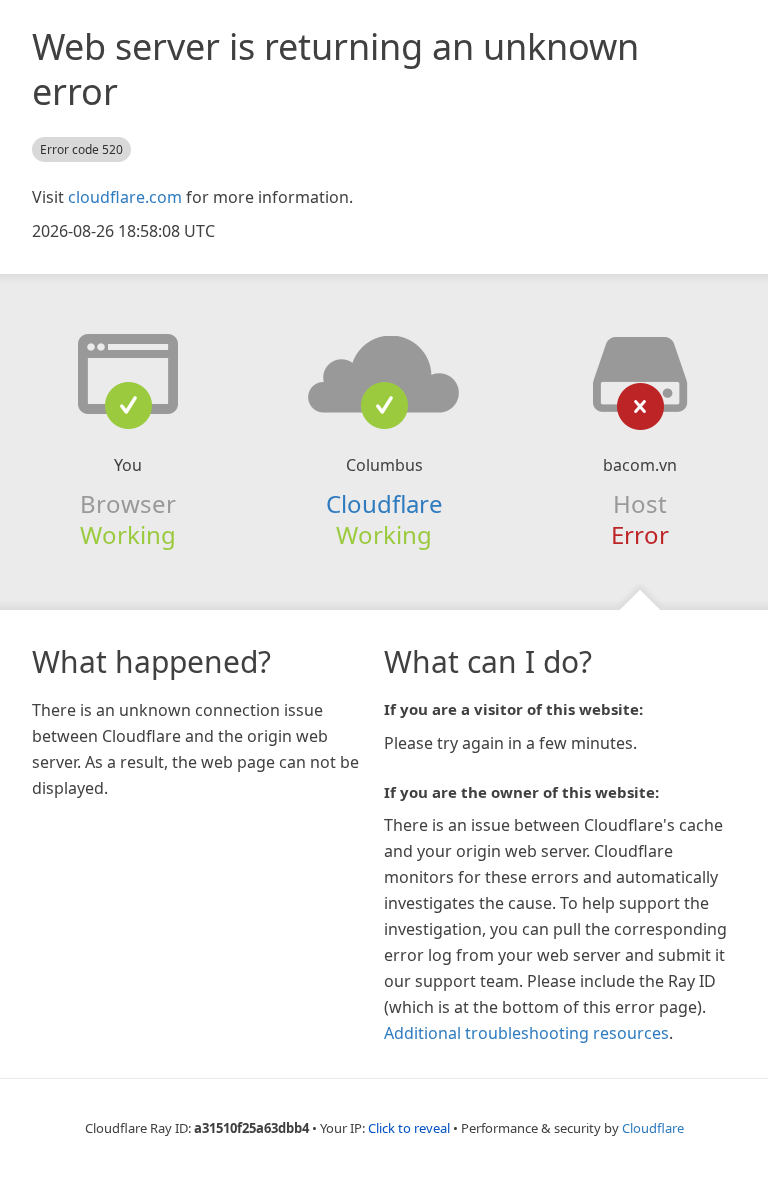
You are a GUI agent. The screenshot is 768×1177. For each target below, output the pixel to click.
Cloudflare (384, 503)
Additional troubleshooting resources (526, 1033)
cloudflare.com (125, 197)
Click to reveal (409, 1128)
